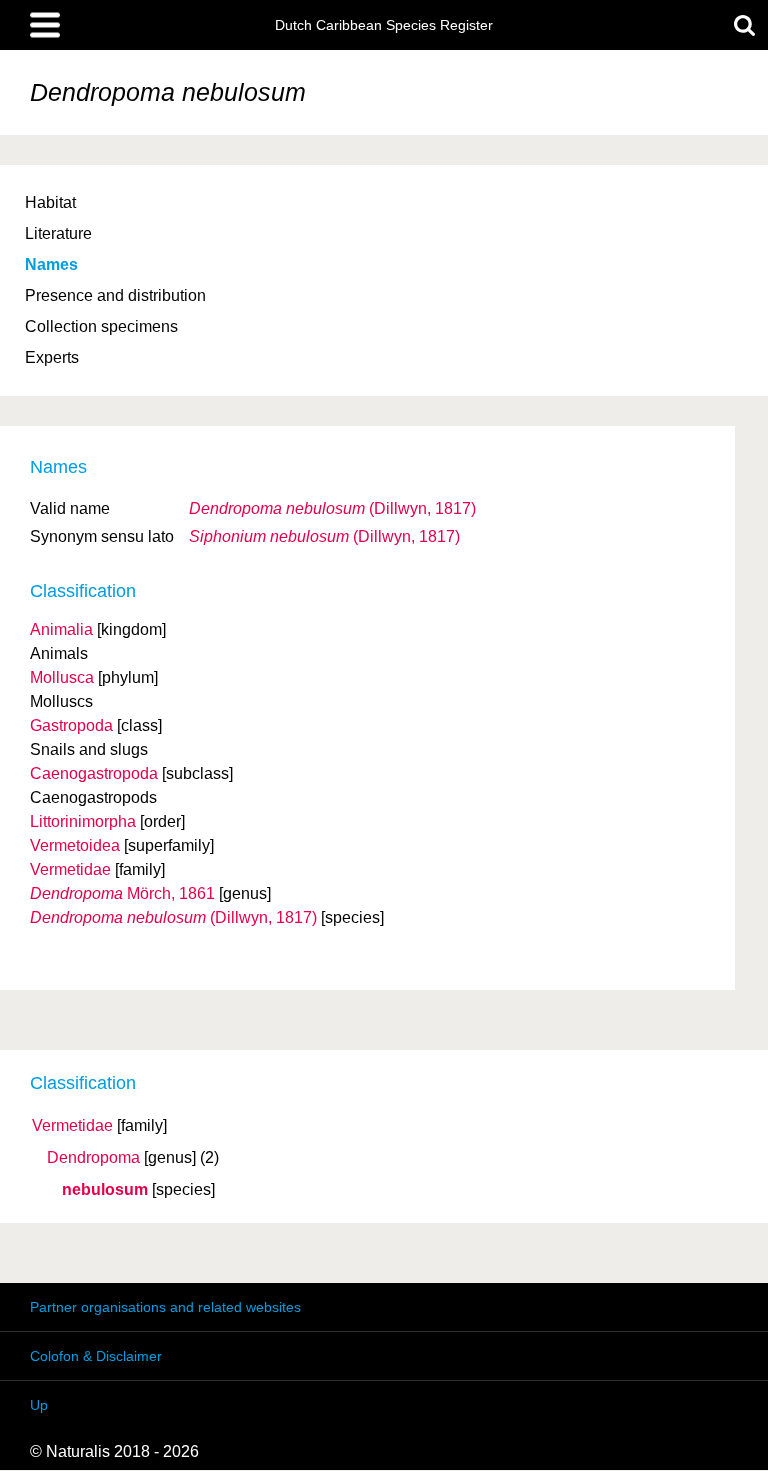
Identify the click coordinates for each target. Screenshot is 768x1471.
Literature (58, 233)
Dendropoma (93, 1158)
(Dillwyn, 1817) (332, 508)
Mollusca (62, 677)
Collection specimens (101, 326)
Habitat (50, 202)
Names (51, 264)
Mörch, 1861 (122, 893)
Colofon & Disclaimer (96, 1356)
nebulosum (105, 1190)
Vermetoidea (75, 845)
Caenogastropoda (94, 773)
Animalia (61, 629)
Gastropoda (71, 725)
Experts (52, 357)
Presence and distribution (115, 295)
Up (39, 1405)
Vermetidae (72, 1126)
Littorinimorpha (83, 821)
